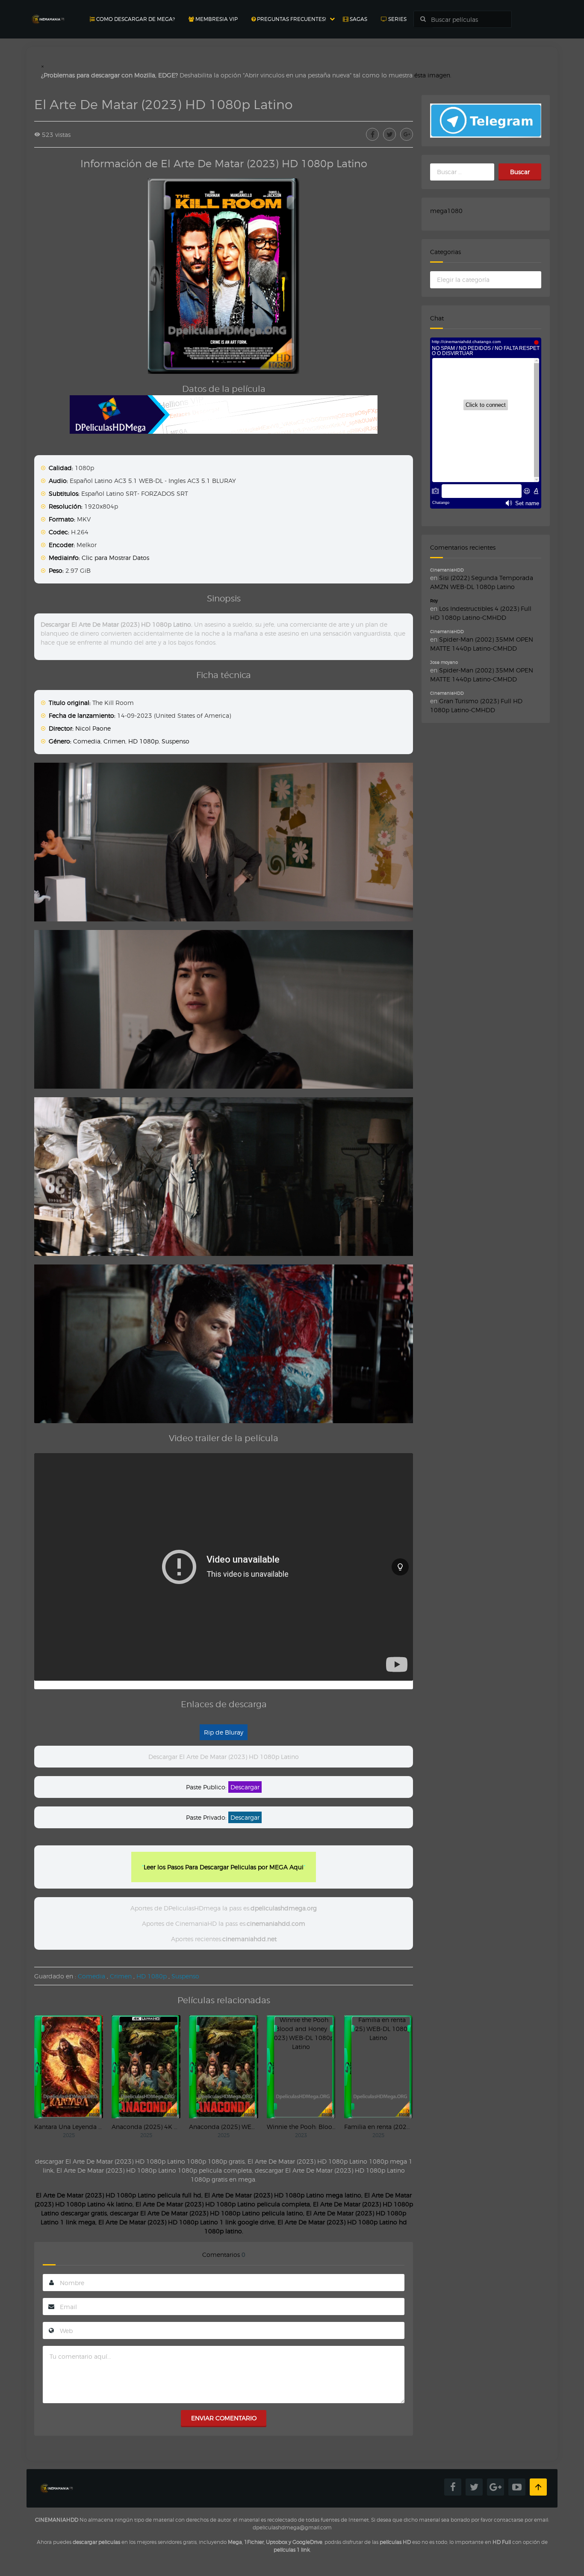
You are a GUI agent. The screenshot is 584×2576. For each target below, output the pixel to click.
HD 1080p (143, 741)
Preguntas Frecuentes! (291, 19)
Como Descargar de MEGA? (135, 19)
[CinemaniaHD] (48, 11)
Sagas (358, 19)
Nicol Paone (93, 728)
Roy (434, 601)
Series (397, 19)
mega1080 (446, 211)
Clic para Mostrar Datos (115, 558)
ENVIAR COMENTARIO (224, 2418)
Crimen (114, 741)
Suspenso (175, 741)
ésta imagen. (433, 75)
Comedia (87, 741)
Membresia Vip (216, 19)
